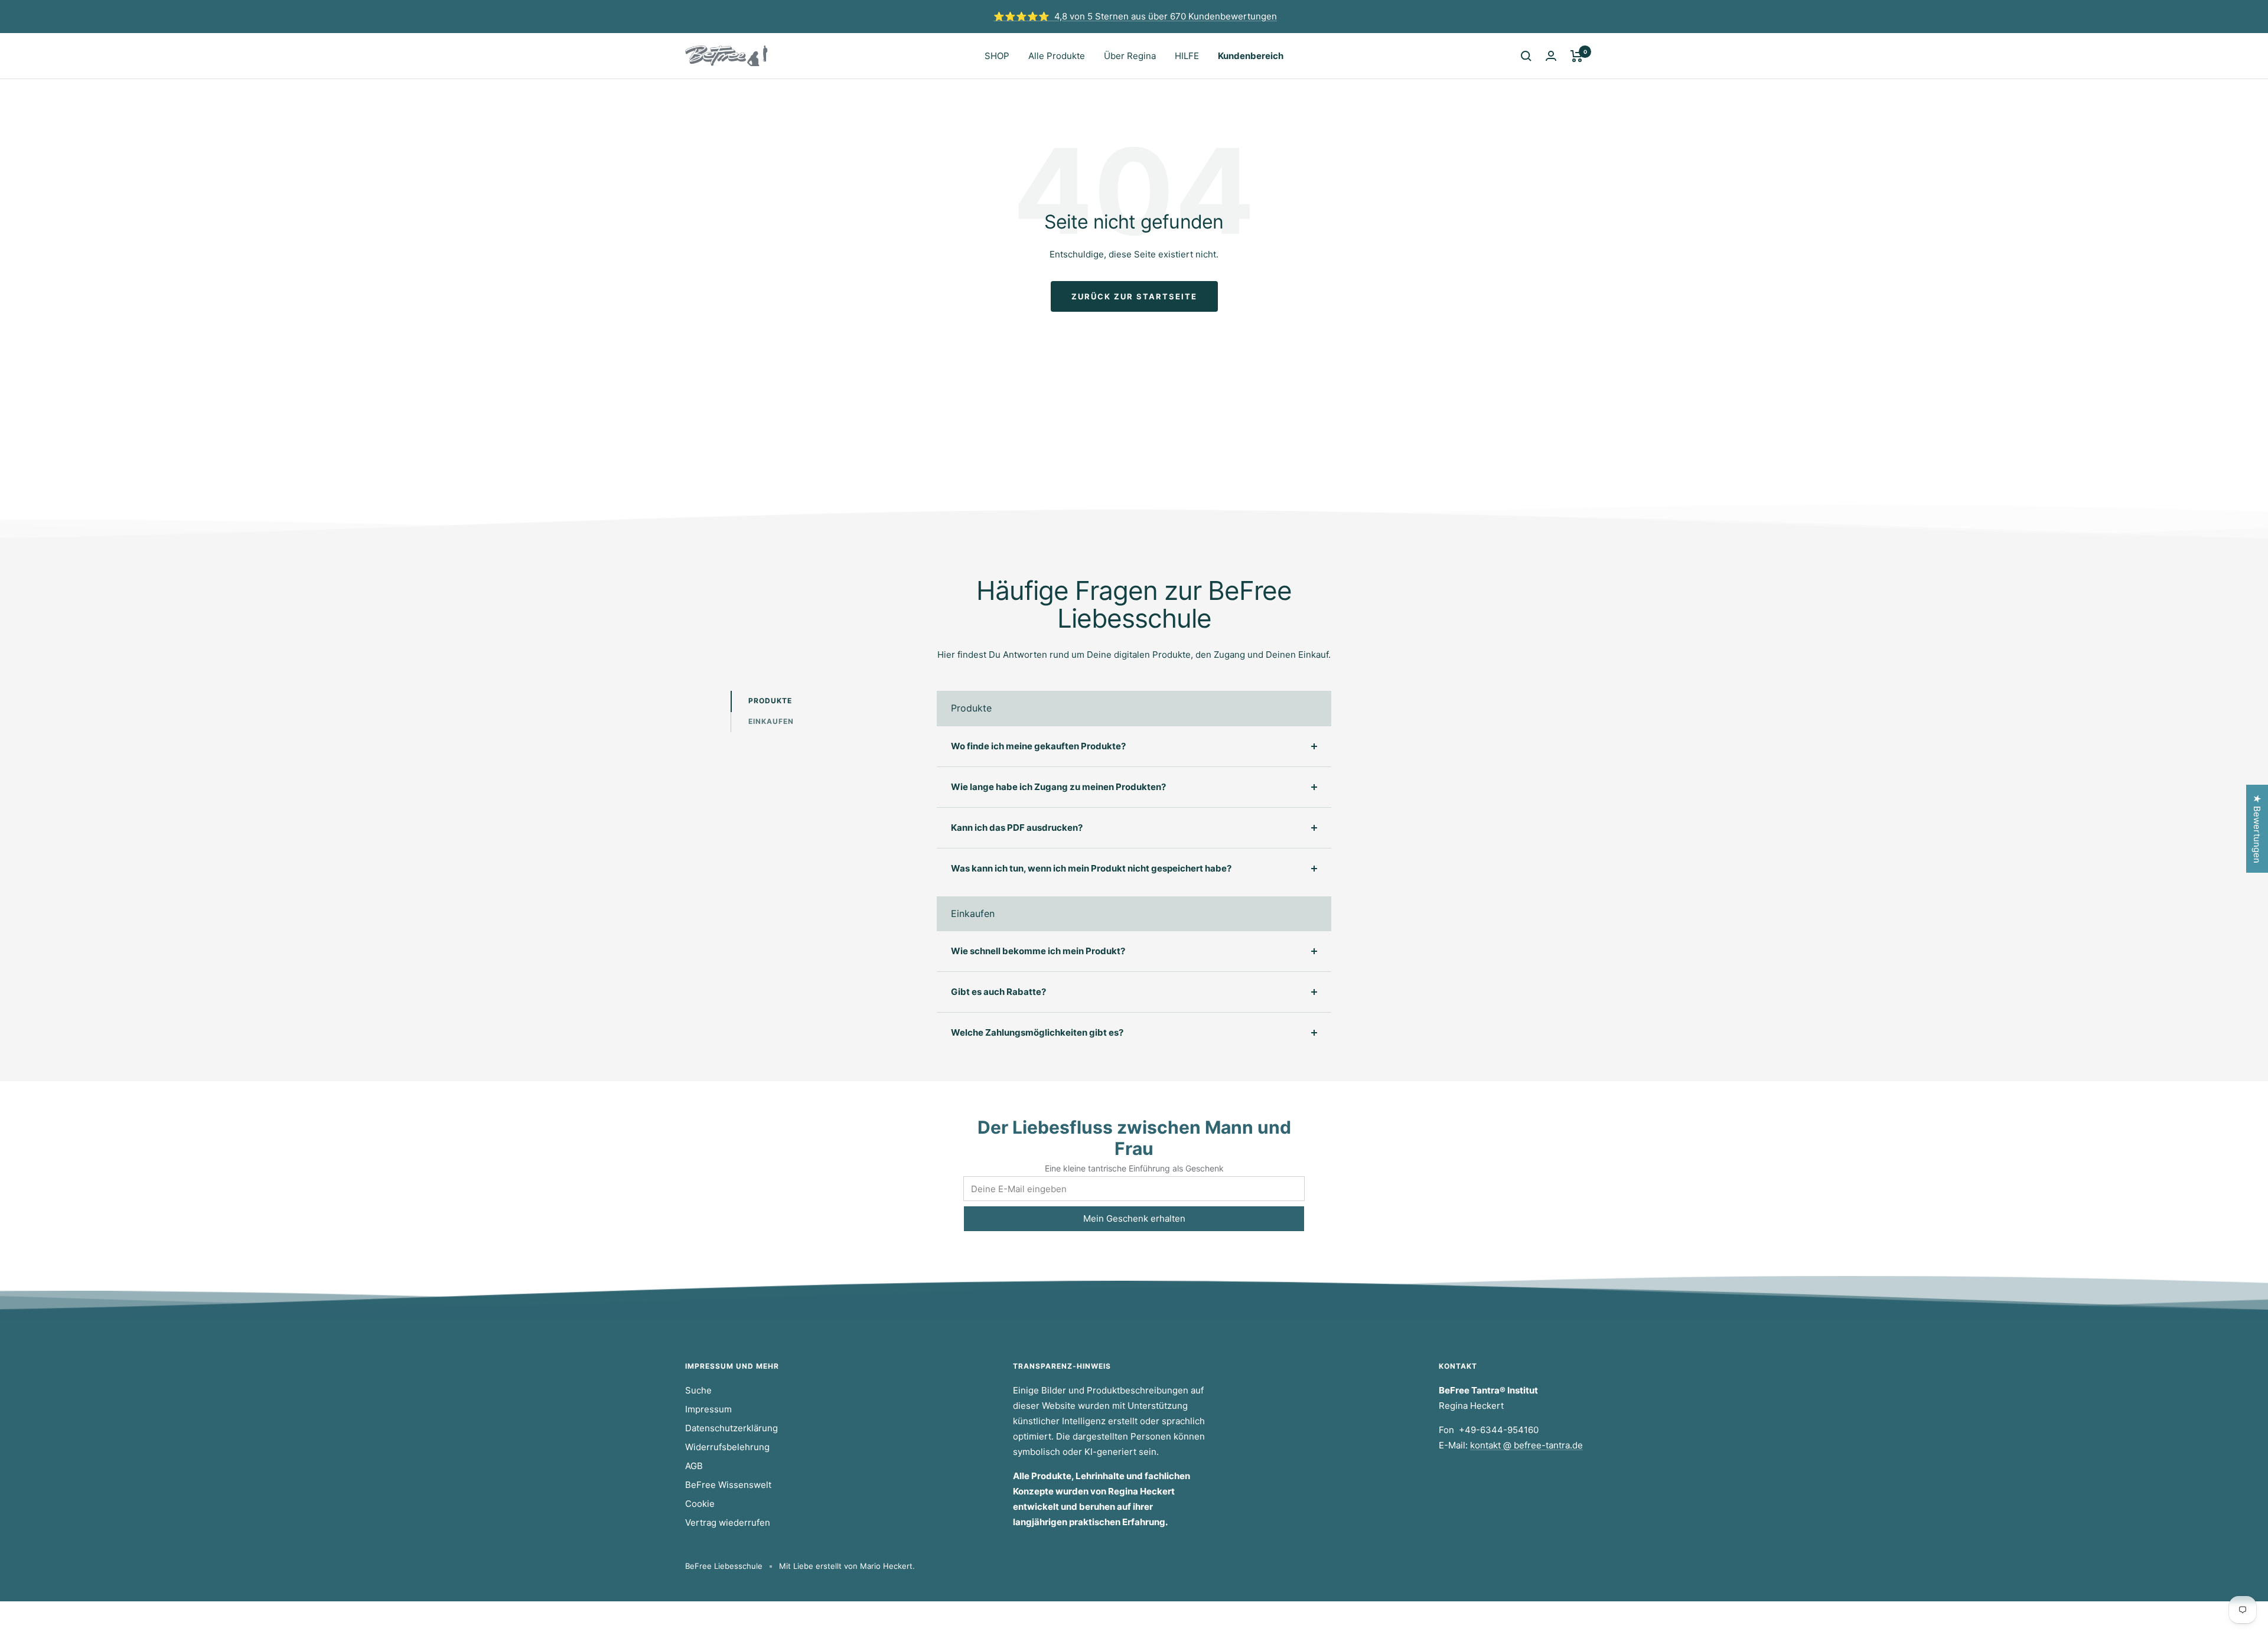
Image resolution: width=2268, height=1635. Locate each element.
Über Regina (1130, 56)
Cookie (700, 1504)
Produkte (770, 701)
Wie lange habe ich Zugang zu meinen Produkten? (1058, 787)
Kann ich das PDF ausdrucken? (1017, 828)
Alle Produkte (1057, 56)
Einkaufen (771, 721)
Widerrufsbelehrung (727, 1447)
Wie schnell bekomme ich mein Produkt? (1038, 951)
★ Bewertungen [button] (2257, 829)
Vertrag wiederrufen (728, 1523)
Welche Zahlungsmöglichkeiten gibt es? (1037, 1032)
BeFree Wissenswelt (728, 1485)
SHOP (997, 56)
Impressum (708, 1409)
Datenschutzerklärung (731, 1428)
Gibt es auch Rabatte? (998, 992)
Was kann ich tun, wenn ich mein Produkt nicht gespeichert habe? (1091, 868)
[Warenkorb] (1577, 56)
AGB (694, 1466)
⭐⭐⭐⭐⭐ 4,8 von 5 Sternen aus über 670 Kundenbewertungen (1135, 16)
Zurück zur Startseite (1134, 296)
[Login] (1551, 56)
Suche (698, 1390)
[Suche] (1526, 56)
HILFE (1187, 56)
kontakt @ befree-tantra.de (1526, 1445)
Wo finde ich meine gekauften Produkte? (1038, 746)
